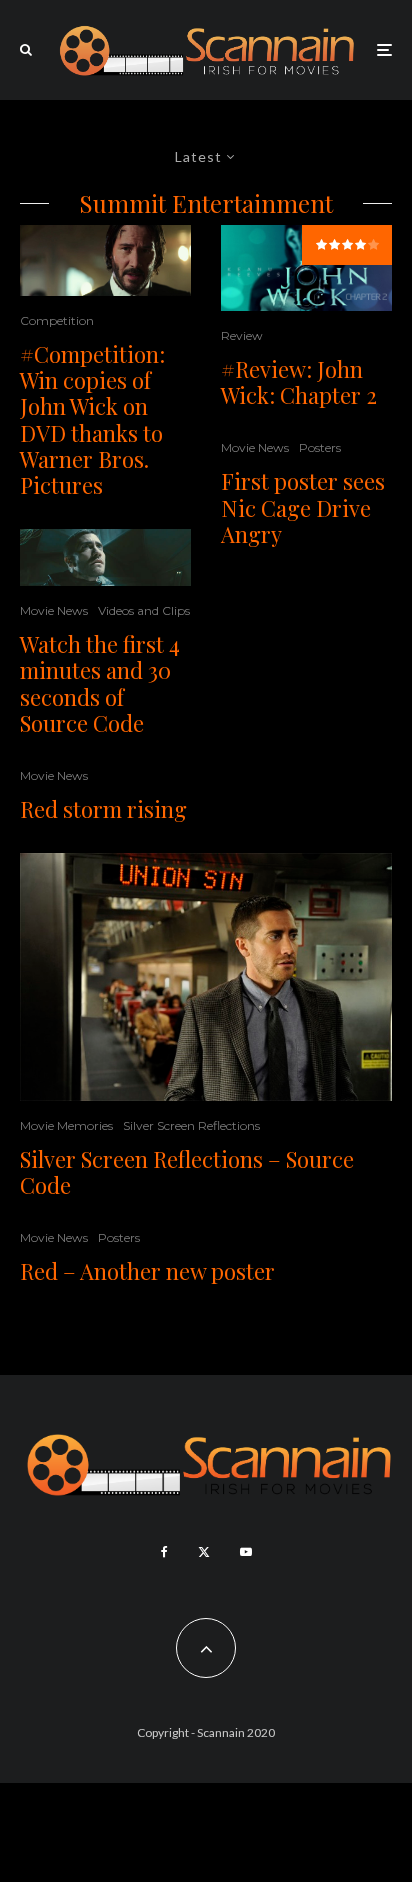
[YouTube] (246, 1552)
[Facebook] (164, 1552)
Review (242, 335)
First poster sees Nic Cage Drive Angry (303, 507)
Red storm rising (103, 809)
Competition (57, 320)
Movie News (54, 610)
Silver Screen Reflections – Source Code (187, 1172)
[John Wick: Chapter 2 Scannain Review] (105, 260)
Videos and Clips (144, 610)
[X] (204, 1552)
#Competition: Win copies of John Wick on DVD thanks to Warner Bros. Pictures (92, 420)
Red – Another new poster (147, 1271)
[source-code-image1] (206, 977)
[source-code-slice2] (105, 557)
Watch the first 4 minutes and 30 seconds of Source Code (100, 684)
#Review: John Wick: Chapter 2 (299, 382)
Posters (320, 447)
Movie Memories (66, 1125)
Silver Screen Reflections (191, 1125)
